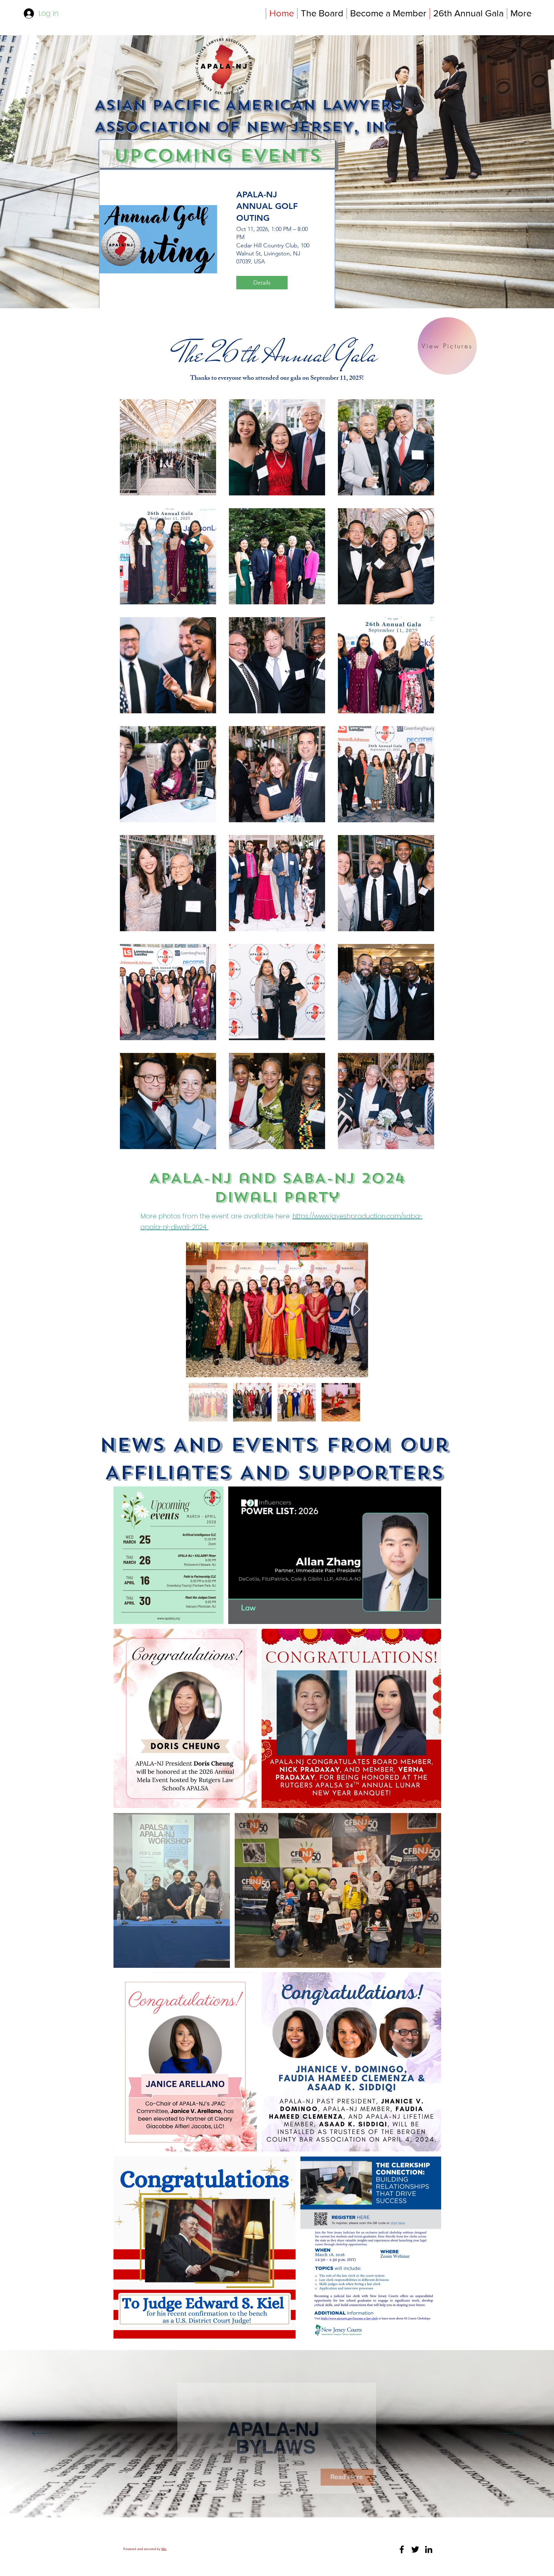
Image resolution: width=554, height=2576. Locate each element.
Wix (164, 2549)
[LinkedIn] (429, 2549)
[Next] (512, 2434)
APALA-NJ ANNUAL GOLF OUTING (267, 206)
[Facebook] (402, 2549)
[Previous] (42, 2434)
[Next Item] (357, 1310)
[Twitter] (415, 2549)
